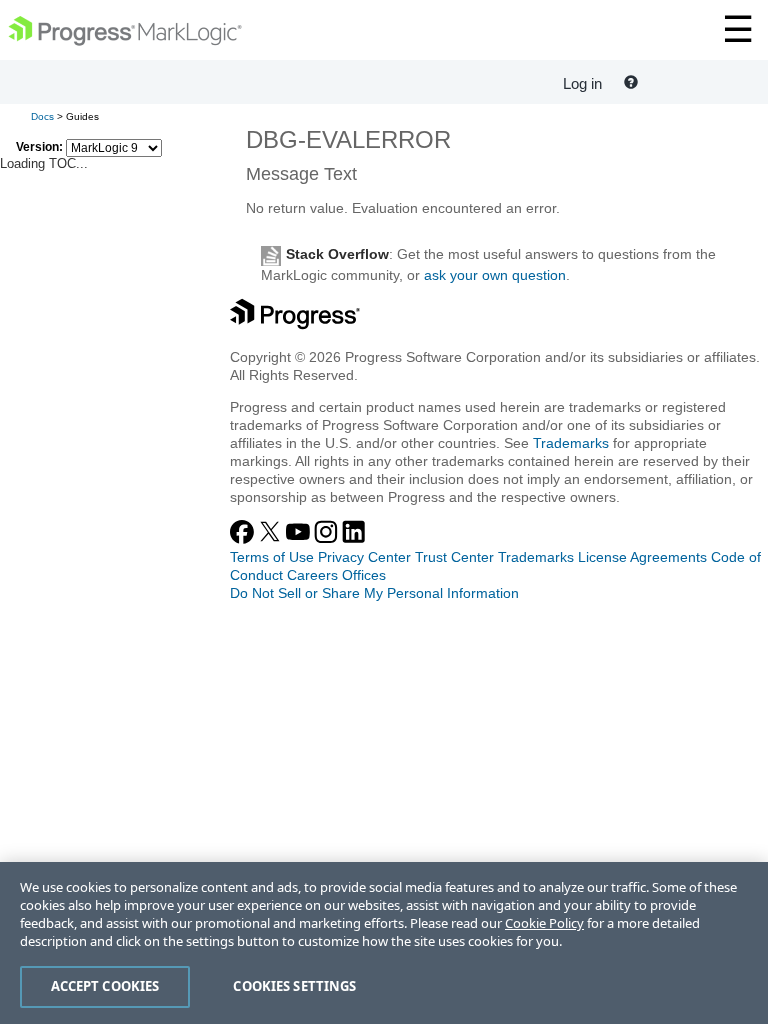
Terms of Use (272, 557)
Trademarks (571, 443)
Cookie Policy (544, 923)
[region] (384, 943)
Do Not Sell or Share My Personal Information (374, 593)
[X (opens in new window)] (272, 539)
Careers (312, 575)
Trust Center (454, 557)
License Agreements (642, 557)
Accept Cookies (105, 986)
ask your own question (495, 275)
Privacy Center (364, 557)
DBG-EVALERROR (348, 139)
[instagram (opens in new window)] (328, 539)
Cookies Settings (294, 986)
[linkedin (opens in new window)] (354, 539)
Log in (582, 83)
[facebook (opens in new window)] (244, 539)
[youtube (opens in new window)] (300, 539)
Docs (42, 116)
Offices (364, 575)
